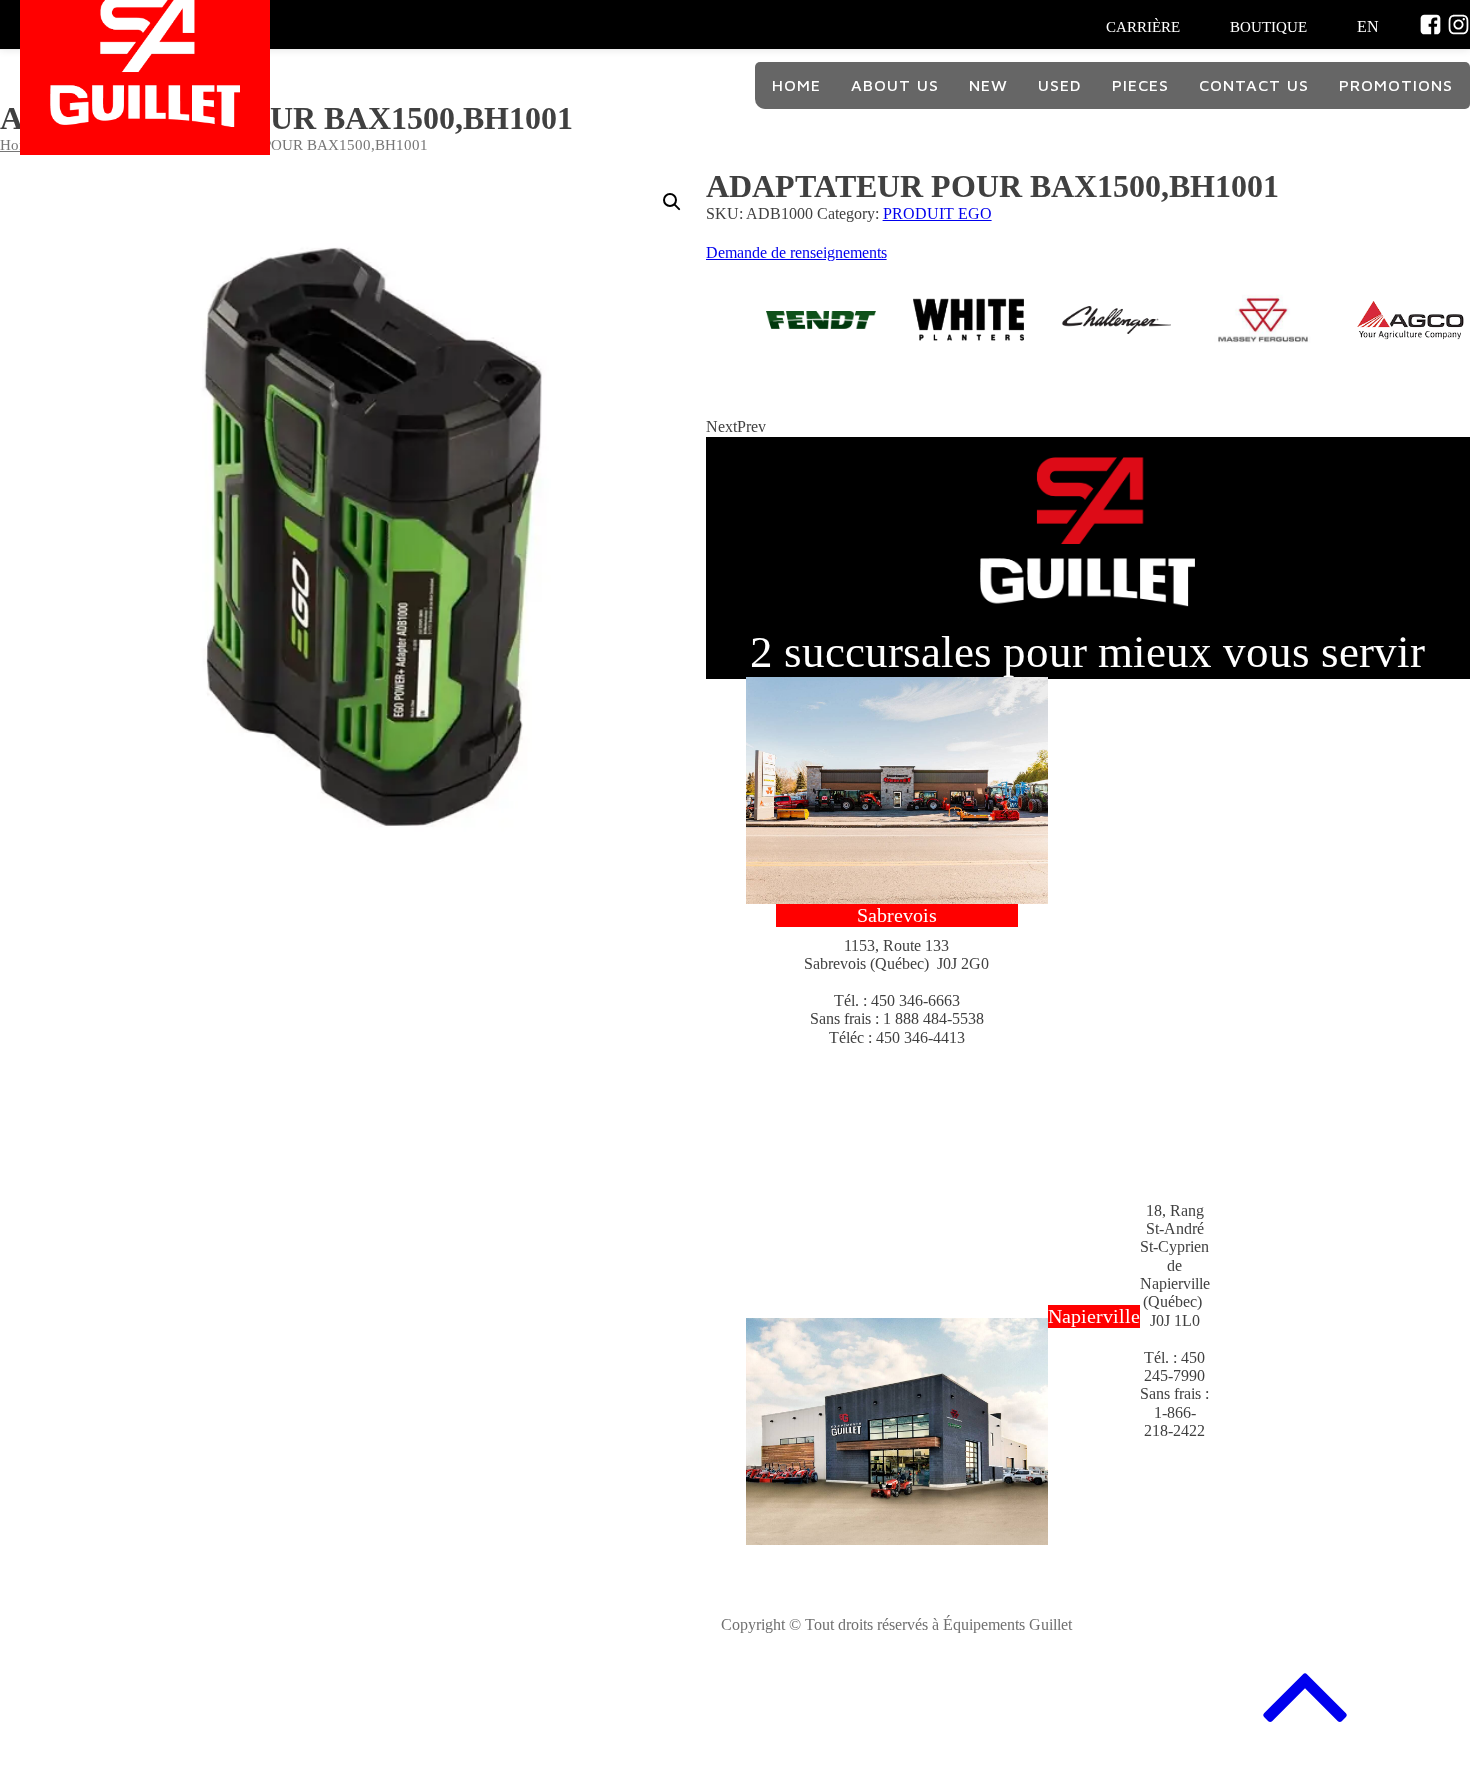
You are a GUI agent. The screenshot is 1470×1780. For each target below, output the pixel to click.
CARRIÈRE (1143, 27)
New (988, 85)
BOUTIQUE (1268, 27)
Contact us (1254, 85)
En (1368, 26)
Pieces (1140, 85)
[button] (672, 202)
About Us (895, 85)
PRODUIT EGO (937, 213)
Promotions (1396, 85)
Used (1060, 85)
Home (796, 85)
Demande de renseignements (796, 252)
